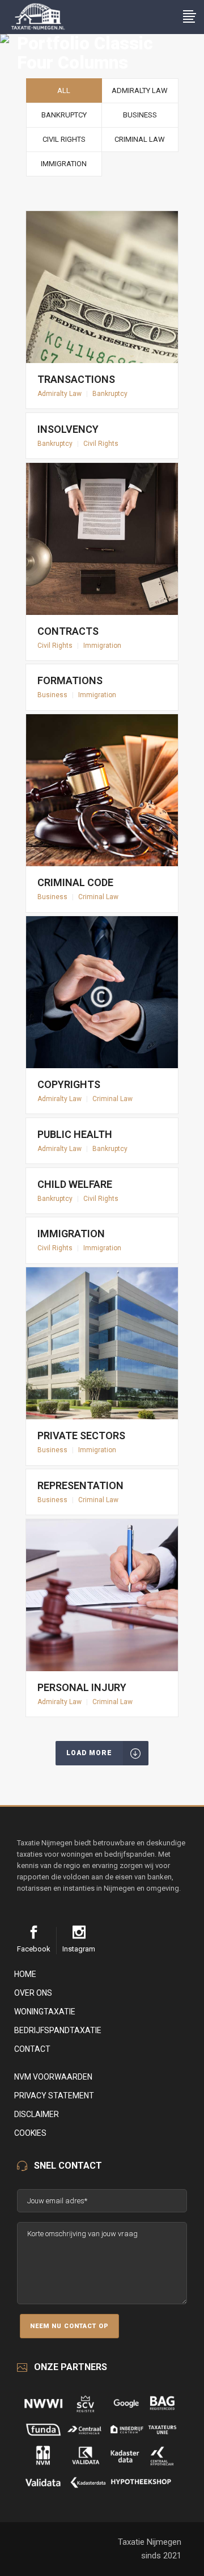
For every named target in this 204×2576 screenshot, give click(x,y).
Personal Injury (82, 1687)
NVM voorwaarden (53, 2077)
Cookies (30, 2133)
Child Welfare (75, 1184)
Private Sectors (81, 1435)
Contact (32, 2049)
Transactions (76, 379)
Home (25, 1974)
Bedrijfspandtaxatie (58, 2030)
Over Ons (33, 1993)
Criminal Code (75, 882)
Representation (80, 1485)
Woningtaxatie (45, 2012)
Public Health (75, 1134)
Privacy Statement (54, 2096)
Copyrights (69, 1084)
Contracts (68, 631)
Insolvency (68, 429)
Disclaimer (37, 2114)
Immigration (71, 1234)
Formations (70, 680)
